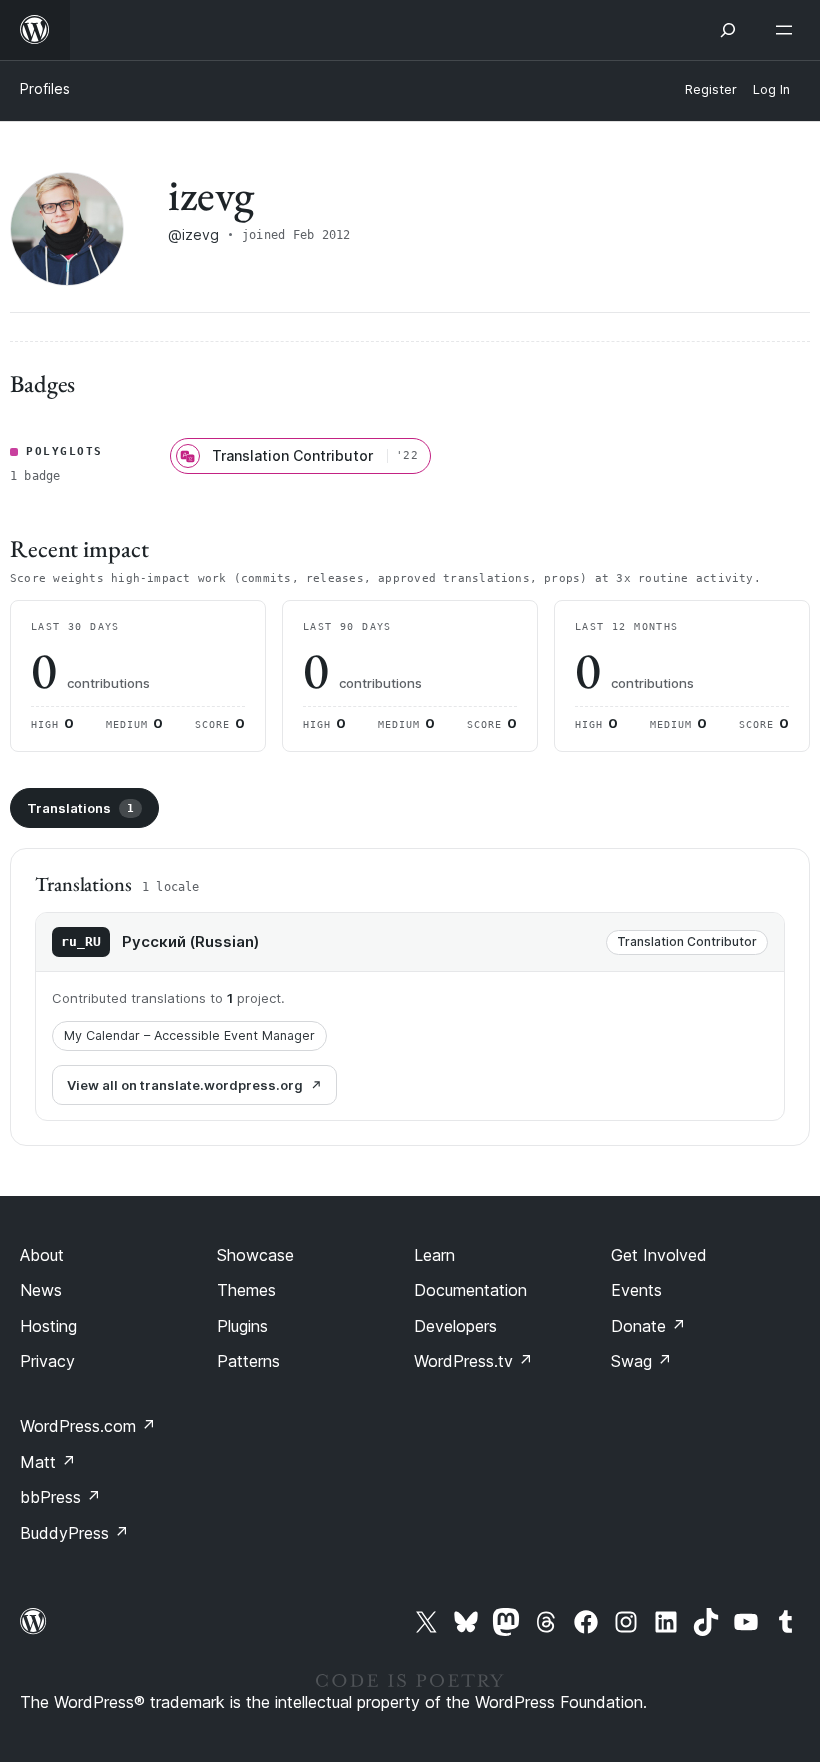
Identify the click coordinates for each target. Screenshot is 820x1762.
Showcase (255, 1255)
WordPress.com (88, 1426)
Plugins (242, 1326)
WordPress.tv (473, 1361)
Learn (434, 1255)
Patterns (248, 1361)
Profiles (45, 88)
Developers (455, 1326)
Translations (80, 808)
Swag (641, 1361)
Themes (246, 1290)
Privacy (47, 1361)
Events (636, 1290)
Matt (48, 1462)
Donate (648, 1326)
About (42, 1255)
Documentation (470, 1290)
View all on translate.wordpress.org (185, 1085)
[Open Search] (728, 30)
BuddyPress (74, 1533)
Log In (771, 89)
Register (711, 89)
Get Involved (659, 1255)
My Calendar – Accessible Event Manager (189, 1035)
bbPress (60, 1497)
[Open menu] (788, 30)
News (41, 1290)
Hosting (48, 1326)
